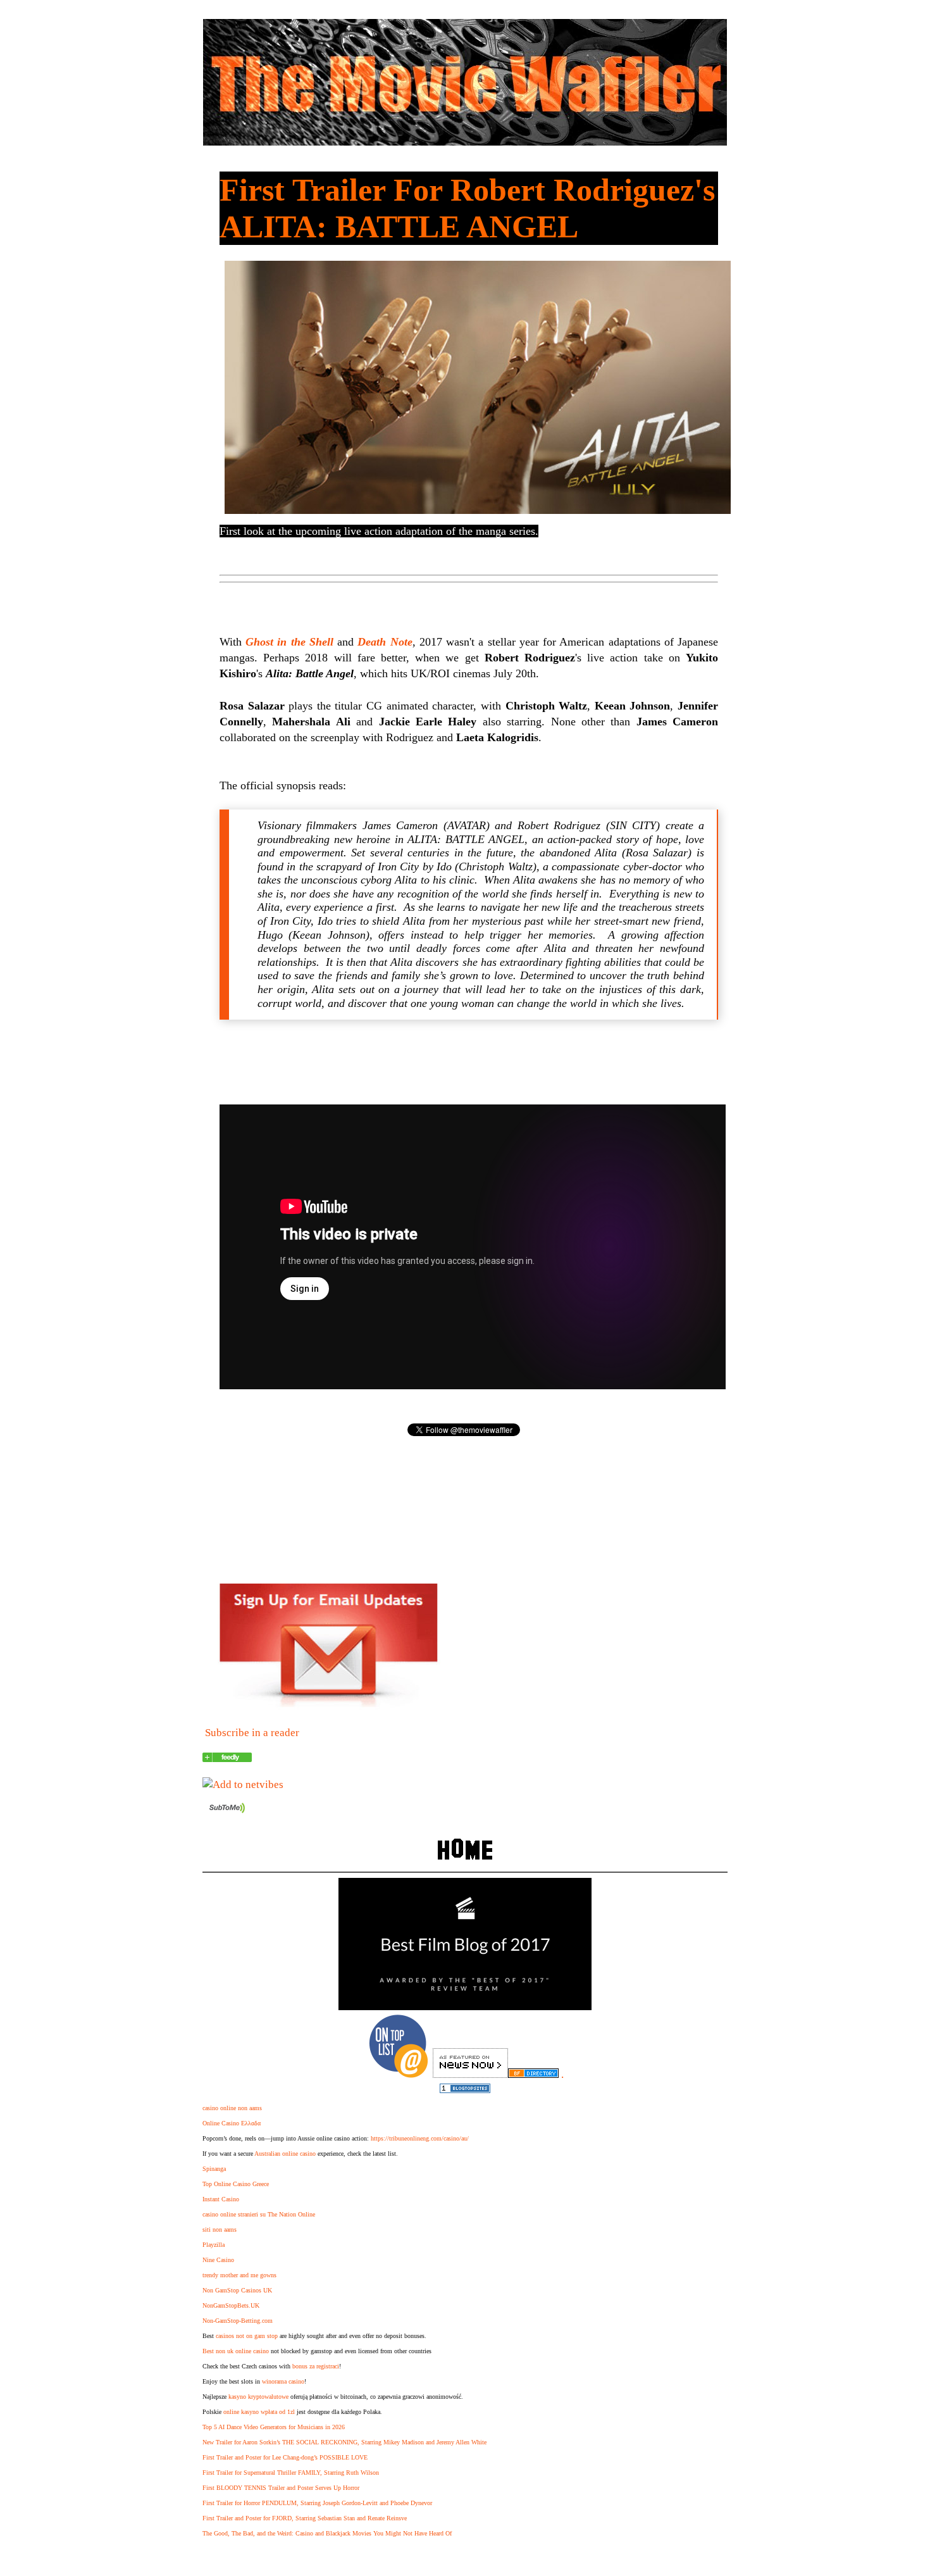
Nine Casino (218, 2260)
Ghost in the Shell (289, 642)
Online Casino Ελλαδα (232, 2123)
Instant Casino (221, 2199)
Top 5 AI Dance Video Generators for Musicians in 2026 (274, 2427)
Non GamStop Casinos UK (237, 2290)
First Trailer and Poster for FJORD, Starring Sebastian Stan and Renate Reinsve (305, 2518)
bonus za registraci (316, 2366)
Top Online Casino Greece (236, 2184)
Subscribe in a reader (252, 1733)
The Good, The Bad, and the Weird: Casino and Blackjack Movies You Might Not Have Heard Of (327, 2533)
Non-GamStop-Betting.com (238, 2321)
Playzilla (214, 2245)
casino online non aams (232, 2108)
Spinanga (214, 2169)
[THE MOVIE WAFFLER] (227, 1759)
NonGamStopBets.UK (231, 2305)
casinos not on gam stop (247, 2336)
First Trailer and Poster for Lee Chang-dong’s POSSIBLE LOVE (285, 2457)
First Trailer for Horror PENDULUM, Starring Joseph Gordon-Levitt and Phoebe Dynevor (317, 2503)
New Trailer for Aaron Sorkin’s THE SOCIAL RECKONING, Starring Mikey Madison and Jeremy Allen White (344, 2442)
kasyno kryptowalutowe (258, 2397)
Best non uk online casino (236, 2351)
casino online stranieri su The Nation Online (259, 2214)
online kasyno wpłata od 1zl (259, 2412)
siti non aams (220, 2229)
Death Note (385, 642)
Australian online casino (285, 2154)
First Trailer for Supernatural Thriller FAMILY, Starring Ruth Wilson (291, 2473)
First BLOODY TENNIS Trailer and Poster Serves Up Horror (281, 2488)
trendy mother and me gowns (239, 2275)
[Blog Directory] (533, 2074)
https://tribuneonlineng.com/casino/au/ (420, 2138)
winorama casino (283, 2381)
